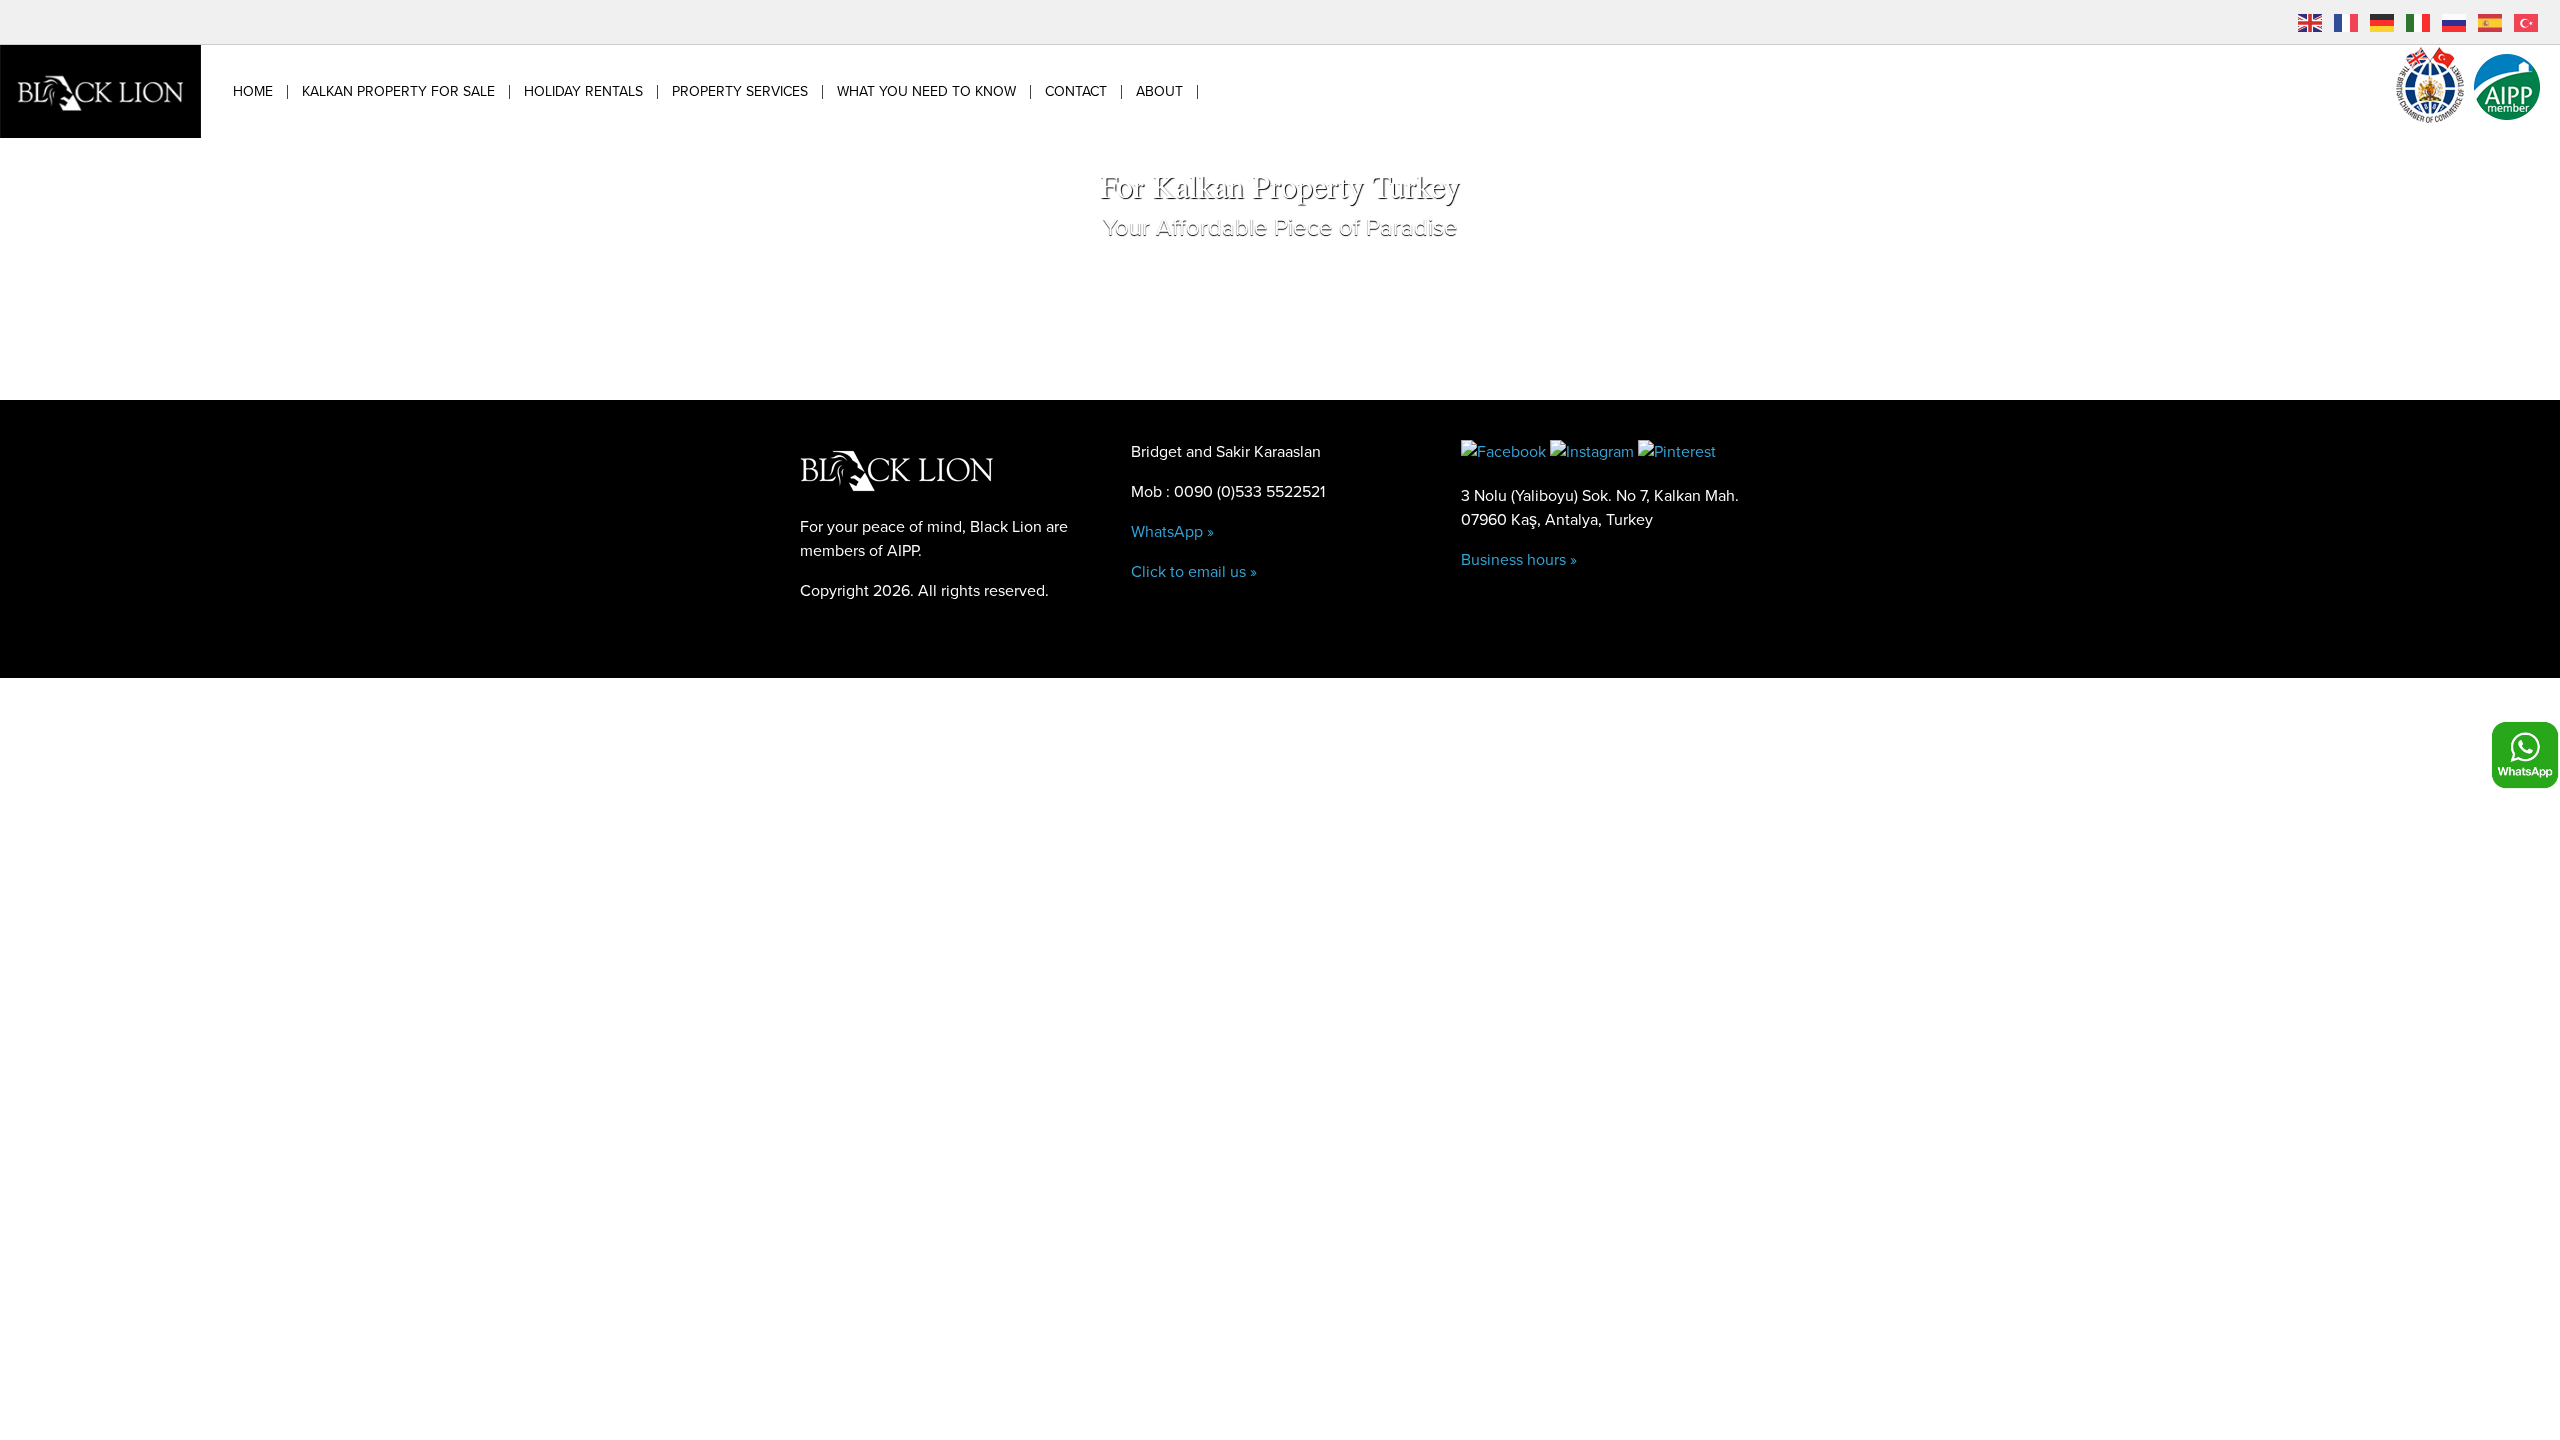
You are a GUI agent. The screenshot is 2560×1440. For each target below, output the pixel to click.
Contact (1076, 92)
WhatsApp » (1172, 532)
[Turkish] (2527, 22)
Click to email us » (1194, 572)
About (1159, 92)
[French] (2347, 22)
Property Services (740, 92)
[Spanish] (2491, 22)
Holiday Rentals (583, 92)
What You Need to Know (926, 92)
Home (253, 92)
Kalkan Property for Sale (398, 92)
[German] (2383, 22)
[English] (2311, 22)
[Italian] (2419, 22)
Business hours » (1519, 560)
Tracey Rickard (1203, 654)
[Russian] (2455, 22)
